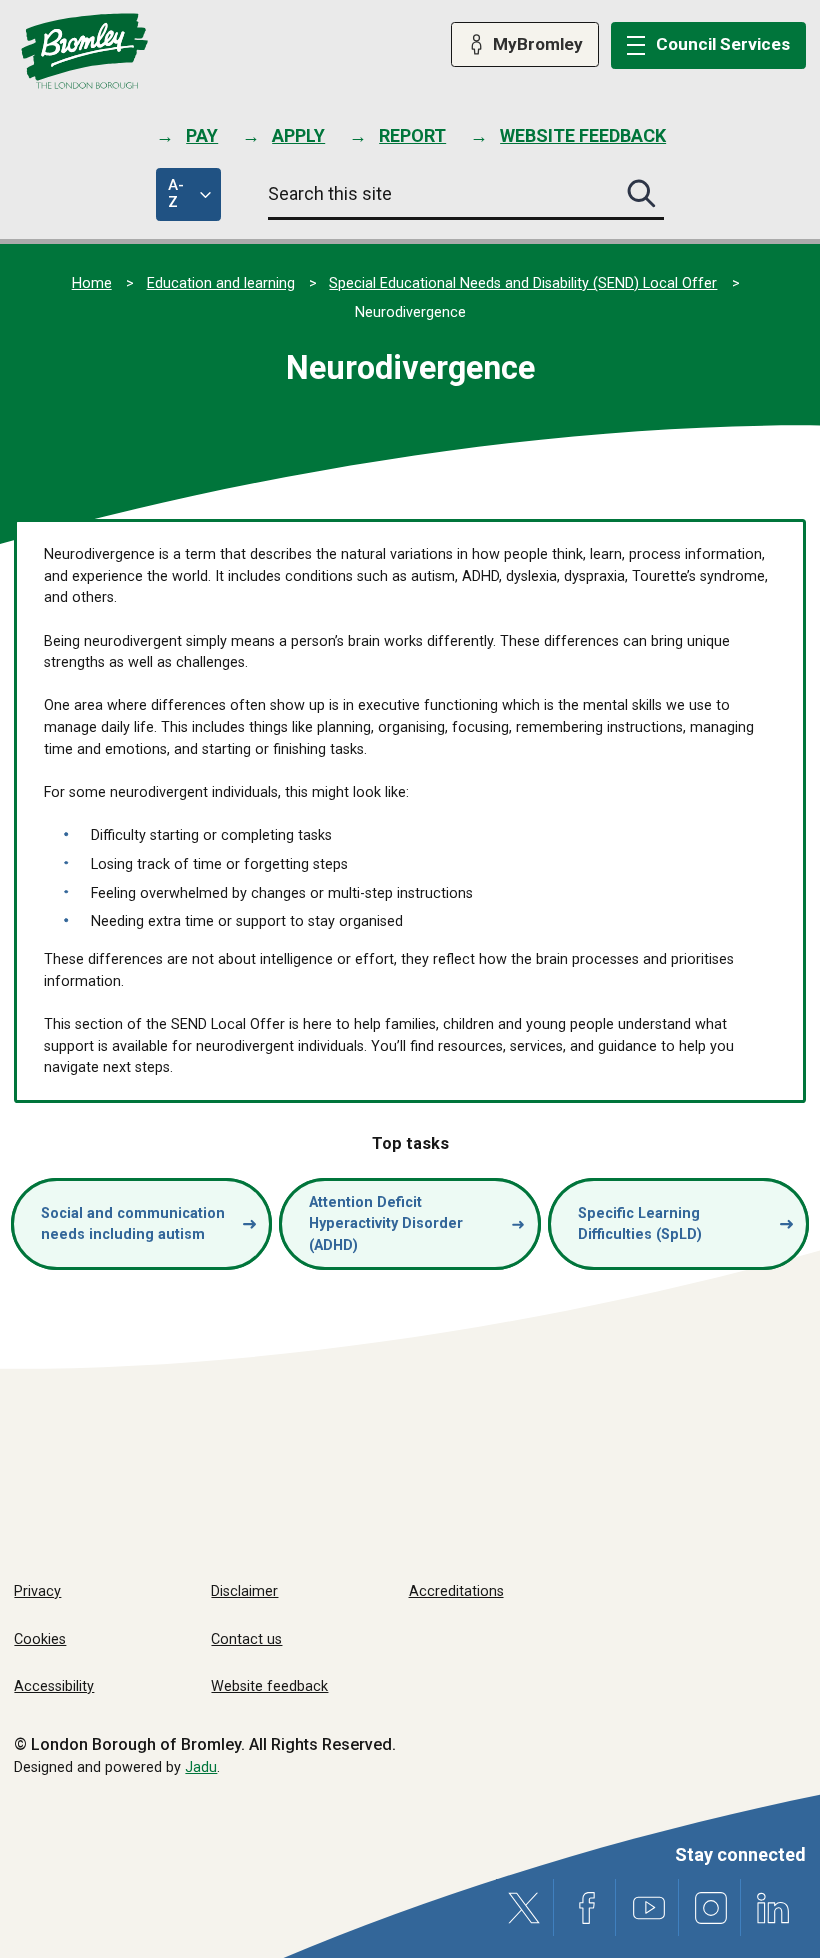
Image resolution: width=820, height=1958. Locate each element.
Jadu (201, 1767)
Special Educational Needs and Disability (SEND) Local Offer (523, 283)
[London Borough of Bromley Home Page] (84, 51)
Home (92, 283)
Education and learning (221, 283)
